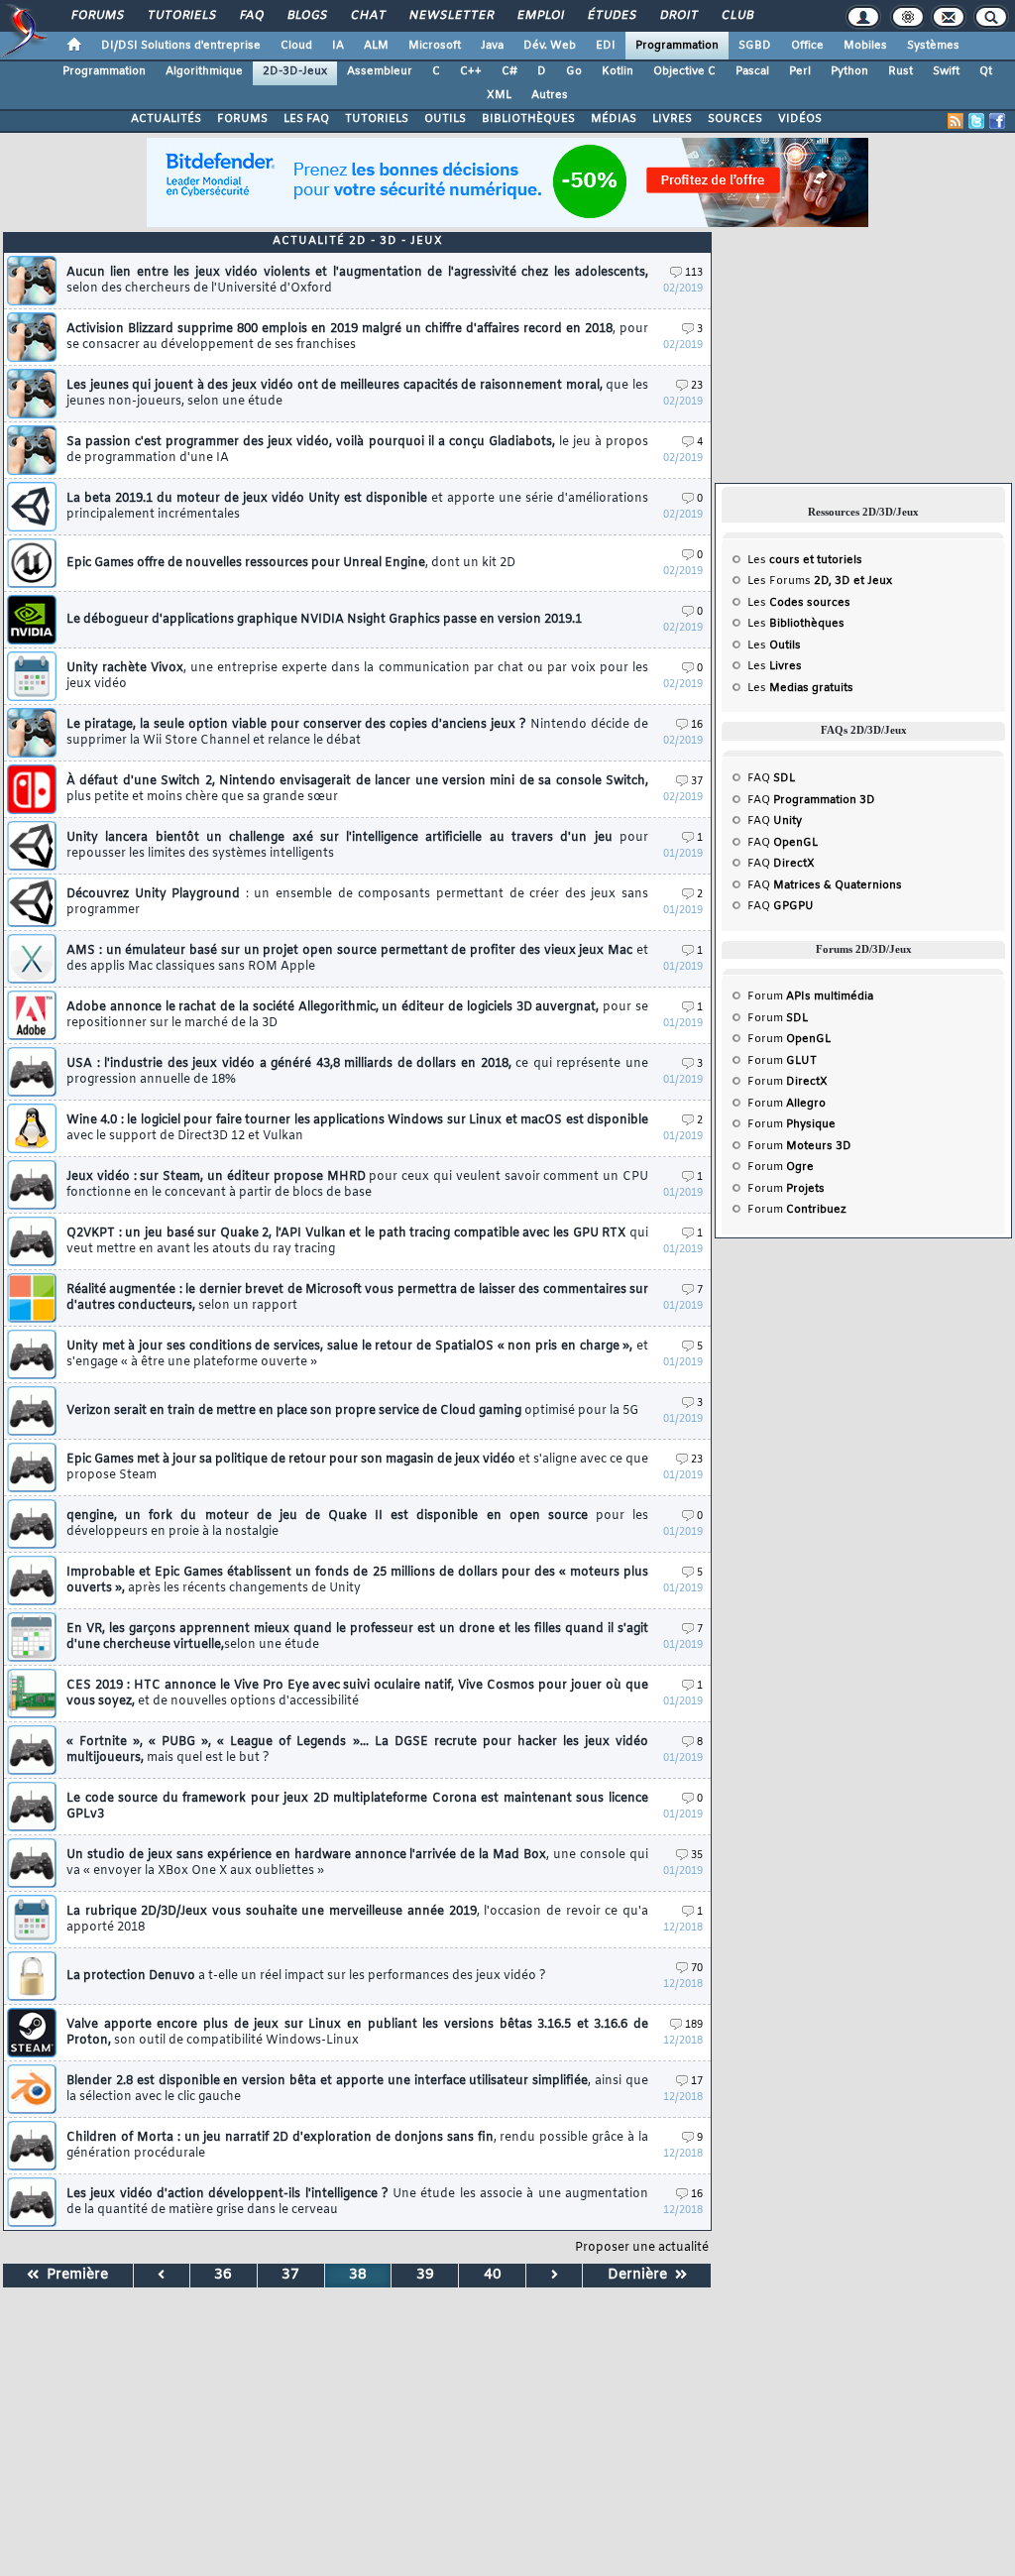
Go (574, 71)
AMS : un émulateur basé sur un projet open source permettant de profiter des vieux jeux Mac (357, 959)
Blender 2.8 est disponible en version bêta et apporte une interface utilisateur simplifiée (357, 2089)
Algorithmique (204, 71)
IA (338, 46)
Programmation (677, 46)
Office (807, 46)
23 (697, 386)
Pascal (752, 71)
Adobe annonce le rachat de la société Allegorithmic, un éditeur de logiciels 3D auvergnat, (357, 1015)
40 (493, 2275)
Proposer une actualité (642, 2248)
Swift (946, 71)
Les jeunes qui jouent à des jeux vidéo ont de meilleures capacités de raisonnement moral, (357, 394)
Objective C (684, 71)
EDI (606, 46)
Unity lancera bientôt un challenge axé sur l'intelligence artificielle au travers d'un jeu (357, 846)
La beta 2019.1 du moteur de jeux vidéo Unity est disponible (357, 507)
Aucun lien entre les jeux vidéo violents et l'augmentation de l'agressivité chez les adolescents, (357, 281)
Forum (810, 996)
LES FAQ (306, 119)
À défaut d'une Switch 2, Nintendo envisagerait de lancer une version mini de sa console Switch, (357, 789)
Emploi (540, 16)
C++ (471, 71)
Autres (550, 95)
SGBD (755, 46)
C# (509, 71)
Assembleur (380, 71)
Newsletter (451, 16)
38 (358, 2275)
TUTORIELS (377, 119)
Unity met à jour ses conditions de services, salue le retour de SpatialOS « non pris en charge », (357, 1354)
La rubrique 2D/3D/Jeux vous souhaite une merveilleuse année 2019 (357, 1920)
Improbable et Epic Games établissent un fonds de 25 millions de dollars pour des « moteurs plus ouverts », (357, 1581)
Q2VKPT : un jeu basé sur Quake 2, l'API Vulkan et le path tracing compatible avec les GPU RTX (357, 1241)
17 (697, 2082)
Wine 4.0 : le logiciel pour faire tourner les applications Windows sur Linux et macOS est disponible (357, 1128)
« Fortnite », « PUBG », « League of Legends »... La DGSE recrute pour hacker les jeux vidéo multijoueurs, (357, 1750)
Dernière (641, 2275)
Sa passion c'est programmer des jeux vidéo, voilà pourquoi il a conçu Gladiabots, (357, 450)
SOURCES (735, 119)
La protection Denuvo (306, 1976)
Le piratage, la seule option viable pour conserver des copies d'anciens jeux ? (357, 733)
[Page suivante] (555, 2276)
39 (425, 2275)
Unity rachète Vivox (357, 676)
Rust (901, 71)
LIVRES (672, 119)
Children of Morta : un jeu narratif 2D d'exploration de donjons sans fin (357, 2146)
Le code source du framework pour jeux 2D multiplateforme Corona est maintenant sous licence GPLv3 (357, 1807)
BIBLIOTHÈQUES (528, 119)
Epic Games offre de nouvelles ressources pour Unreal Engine (291, 563)
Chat (367, 16)
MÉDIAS (614, 119)
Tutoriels (181, 16)
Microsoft (435, 46)
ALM (376, 46)
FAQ (251, 16)
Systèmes (933, 46)
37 (697, 782)
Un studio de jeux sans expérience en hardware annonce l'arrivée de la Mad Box (357, 1863)
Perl (800, 71)
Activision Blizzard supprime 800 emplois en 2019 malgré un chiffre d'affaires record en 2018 (357, 337)
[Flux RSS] (956, 121)
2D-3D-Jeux (295, 71)
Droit (678, 16)
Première (73, 2275)
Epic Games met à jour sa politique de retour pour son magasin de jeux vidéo (357, 1467)
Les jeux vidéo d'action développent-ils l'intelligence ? (357, 2202)
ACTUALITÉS (166, 119)
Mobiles (865, 46)
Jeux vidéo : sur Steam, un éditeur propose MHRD (357, 1185)
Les (805, 560)
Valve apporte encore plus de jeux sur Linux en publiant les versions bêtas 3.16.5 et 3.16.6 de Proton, (357, 2033)
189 (694, 2025)
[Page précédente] (162, 2276)
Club (736, 16)
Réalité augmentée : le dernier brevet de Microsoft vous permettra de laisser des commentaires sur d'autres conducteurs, (357, 1298)
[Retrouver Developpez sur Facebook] (997, 121)
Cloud (296, 46)
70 (697, 1969)
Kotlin (618, 71)
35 (697, 1856)
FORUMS (242, 119)
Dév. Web (550, 46)
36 (223, 2275)
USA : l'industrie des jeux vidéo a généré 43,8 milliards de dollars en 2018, (357, 1072)
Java (492, 46)
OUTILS (445, 119)
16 (697, 725)
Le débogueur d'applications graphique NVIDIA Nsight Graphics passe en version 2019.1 (324, 620)
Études (611, 16)
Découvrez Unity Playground (357, 902)
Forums (97, 16)
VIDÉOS (800, 119)
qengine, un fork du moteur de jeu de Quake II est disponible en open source (357, 1524)
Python (849, 71)
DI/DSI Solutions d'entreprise (181, 46)
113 (694, 273)
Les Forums (820, 581)
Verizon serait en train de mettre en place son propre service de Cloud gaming (352, 1411)
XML (499, 95)
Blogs (306, 16)
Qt (986, 71)
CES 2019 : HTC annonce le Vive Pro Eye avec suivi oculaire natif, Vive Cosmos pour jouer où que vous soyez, (357, 1694)
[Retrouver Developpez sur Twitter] (976, 121)
